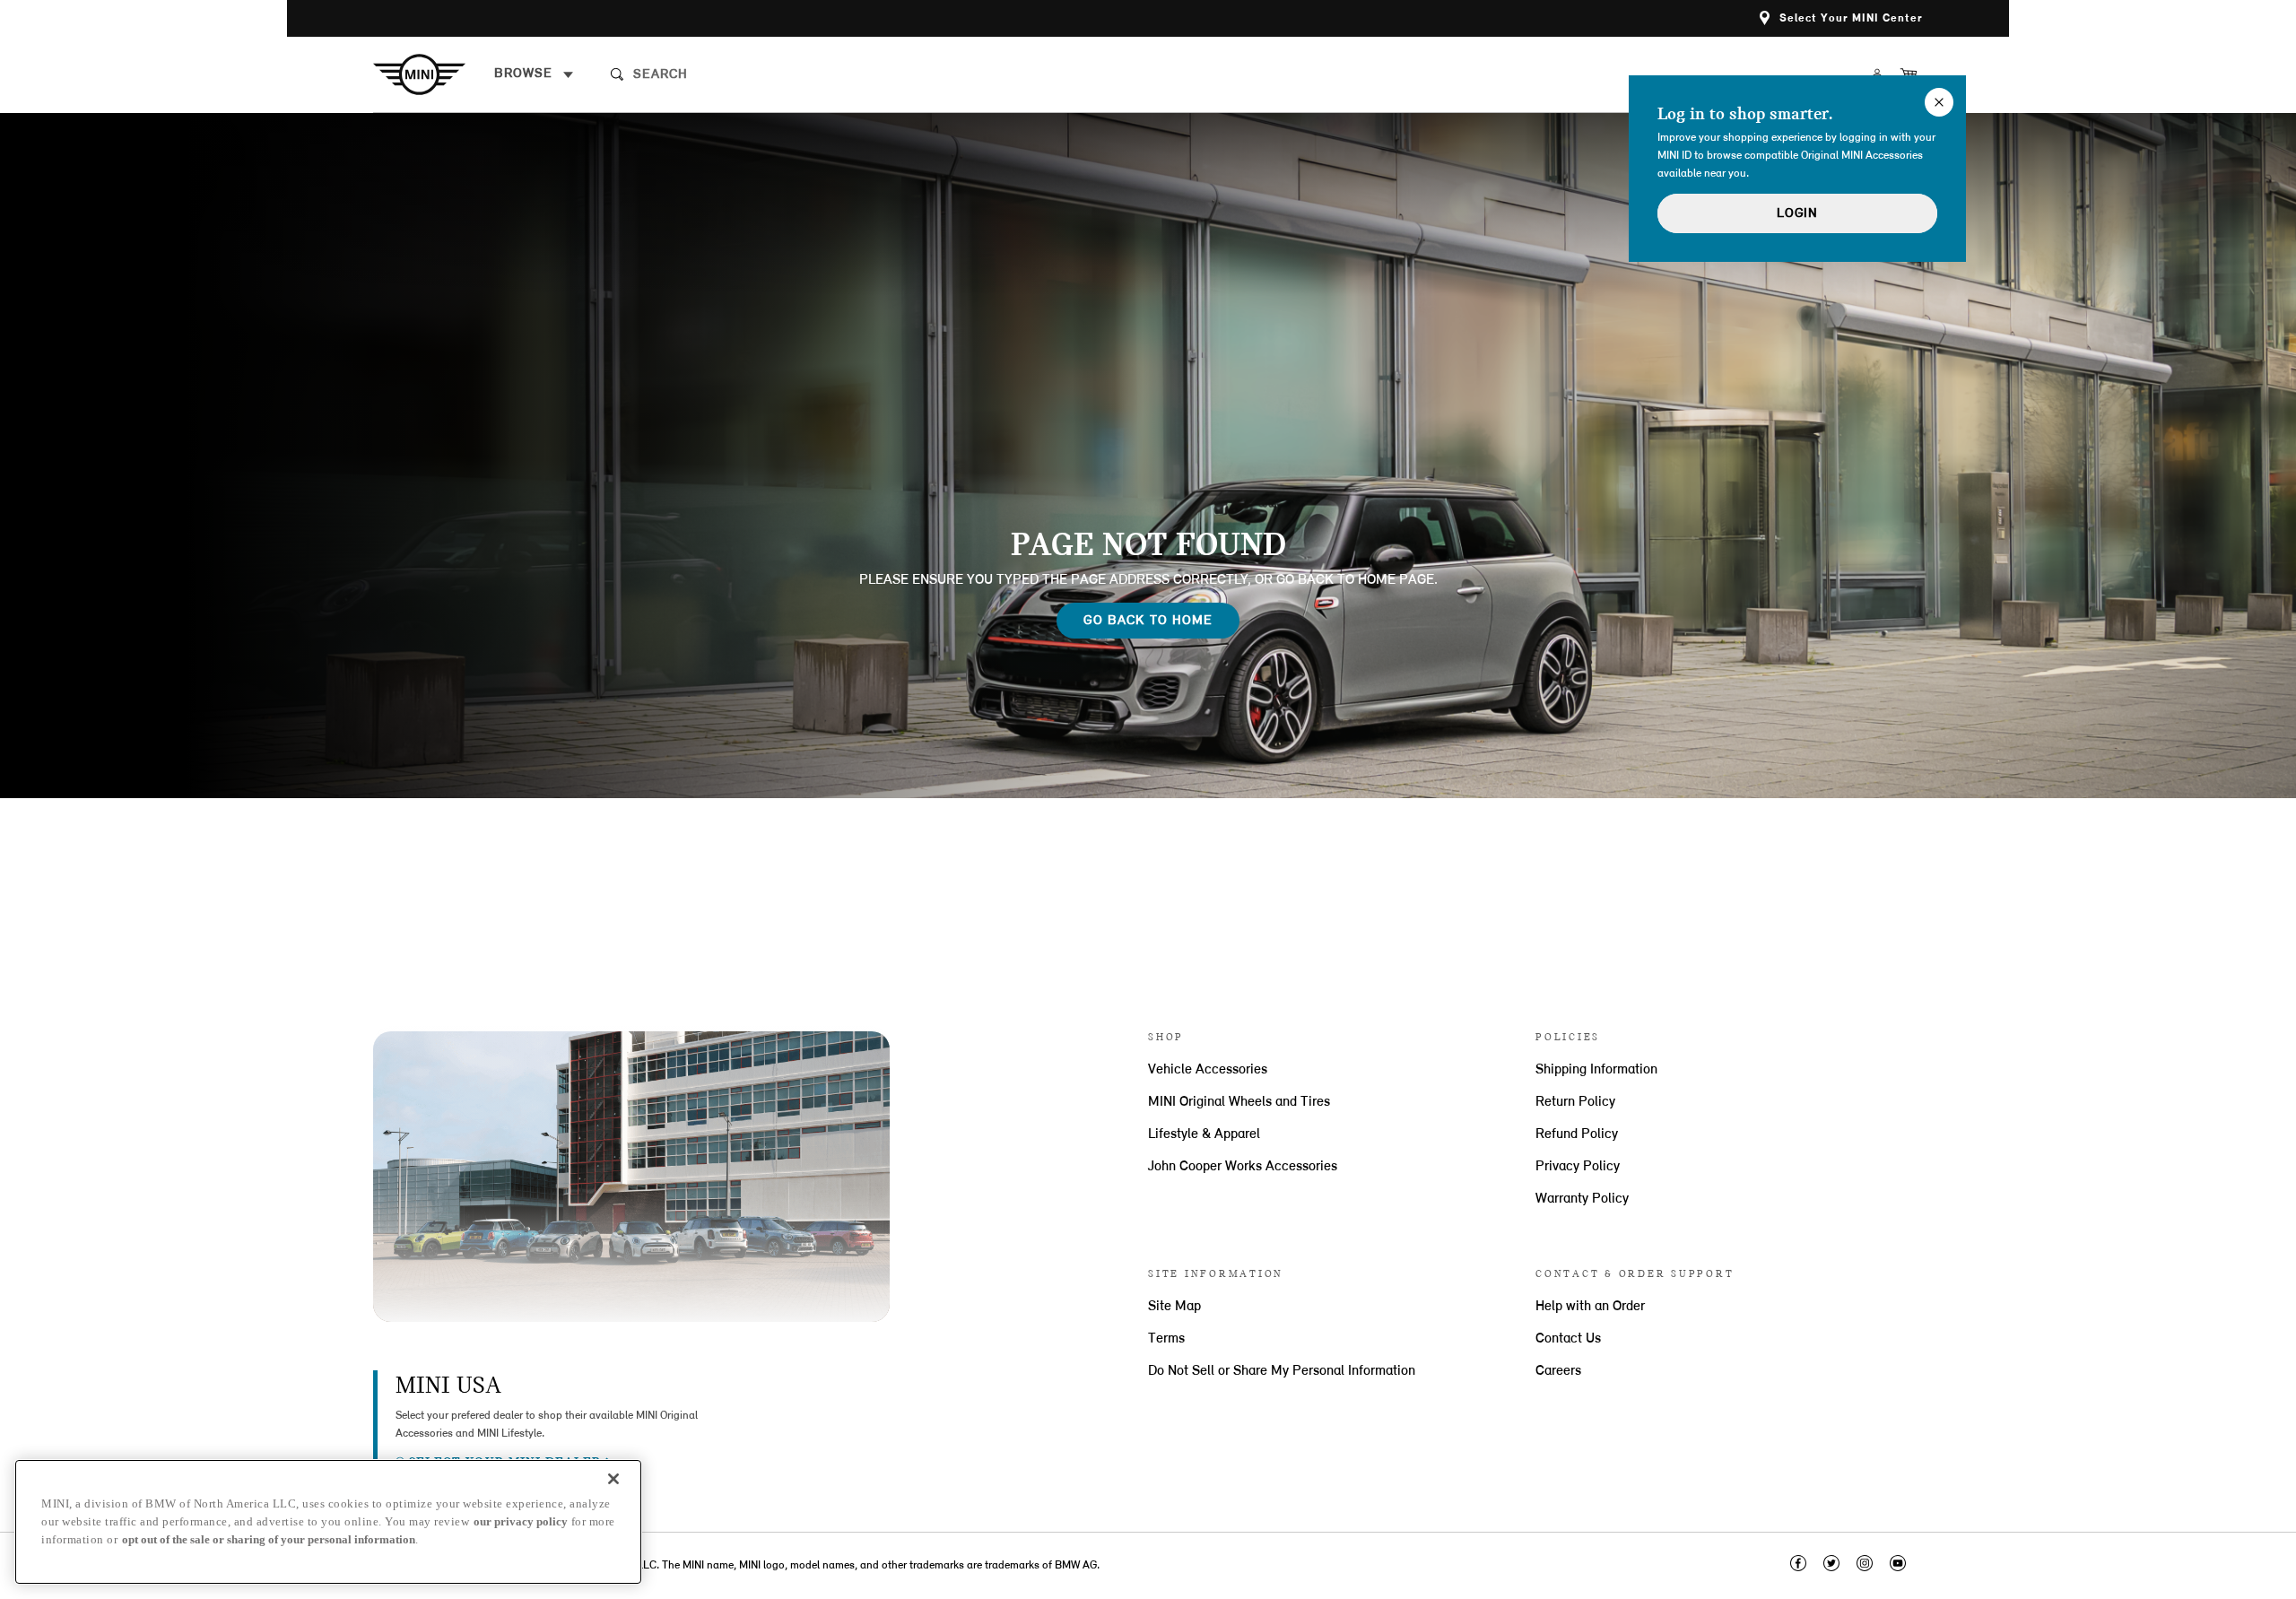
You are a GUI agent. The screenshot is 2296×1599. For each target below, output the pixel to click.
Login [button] (1797, 214)
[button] (1841, 18)
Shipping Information (1596, 1070)
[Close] (613, 1479)
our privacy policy (521, 1521)
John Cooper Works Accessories (1243, 1167)
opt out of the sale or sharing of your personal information (269, 1539)
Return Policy (1575, 1102)
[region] (328, 1522)
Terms (1166, 1339)
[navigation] (534, 74)
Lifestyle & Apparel (1204, 1134)
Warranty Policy (1582, 1199)
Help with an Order (1590, 1307)
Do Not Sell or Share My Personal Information (1282, 1371)
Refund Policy (1577, 1134)
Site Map (1174, 1307)
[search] (770, 74)
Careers (1558, 1371)
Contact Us (1568, 1339)
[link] (434, 74)
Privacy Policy (1578, 1167)
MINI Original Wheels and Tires (1239, 1102)
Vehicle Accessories (1208, 1070)
